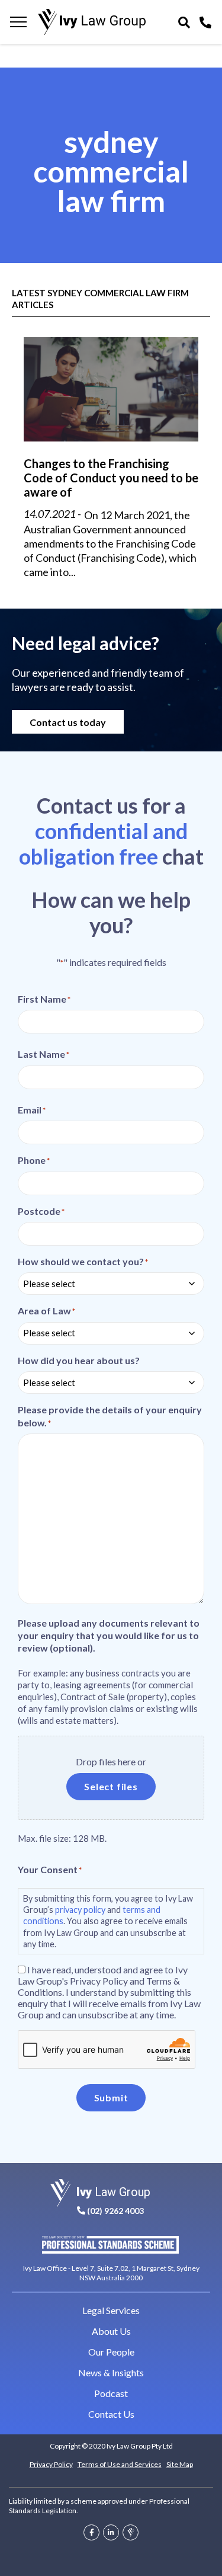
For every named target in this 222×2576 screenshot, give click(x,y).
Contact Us (111, 2414)
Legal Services (111, 2310)
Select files (111, 1786)
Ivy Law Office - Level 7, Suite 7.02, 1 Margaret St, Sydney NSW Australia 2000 (111, 2273)
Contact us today (68, 722)
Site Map (180, 2464)
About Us (111, 2331)
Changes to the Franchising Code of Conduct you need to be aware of (111, 478)
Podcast (111, 2393)
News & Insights (111, 2372)
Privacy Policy (51, 2464)
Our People (111, 2352)
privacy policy (80, 1910)
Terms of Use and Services (120, 2464)
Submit (111, 2097)
